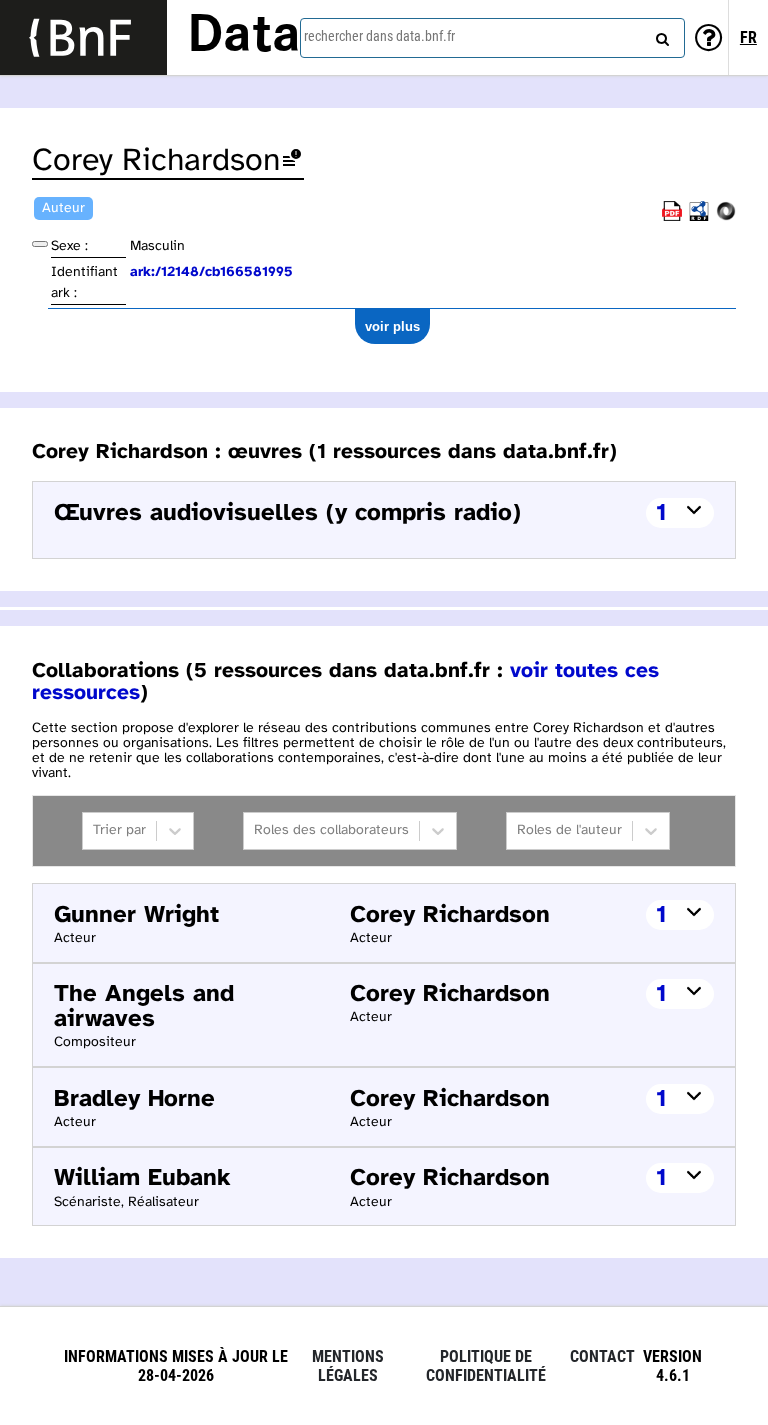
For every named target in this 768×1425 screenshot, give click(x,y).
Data (244, 37)
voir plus (392, 326)
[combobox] (492, 38)
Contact (602, 1356)
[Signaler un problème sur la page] (292, 161)
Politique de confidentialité (486, 1366)
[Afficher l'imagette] (40, 244)
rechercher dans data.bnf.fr (379, 36)
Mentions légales (348, 1366)
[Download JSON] (726, 217)
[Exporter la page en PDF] (672, 217)
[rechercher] (660, 35)
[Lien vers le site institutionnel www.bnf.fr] (83, 37)
